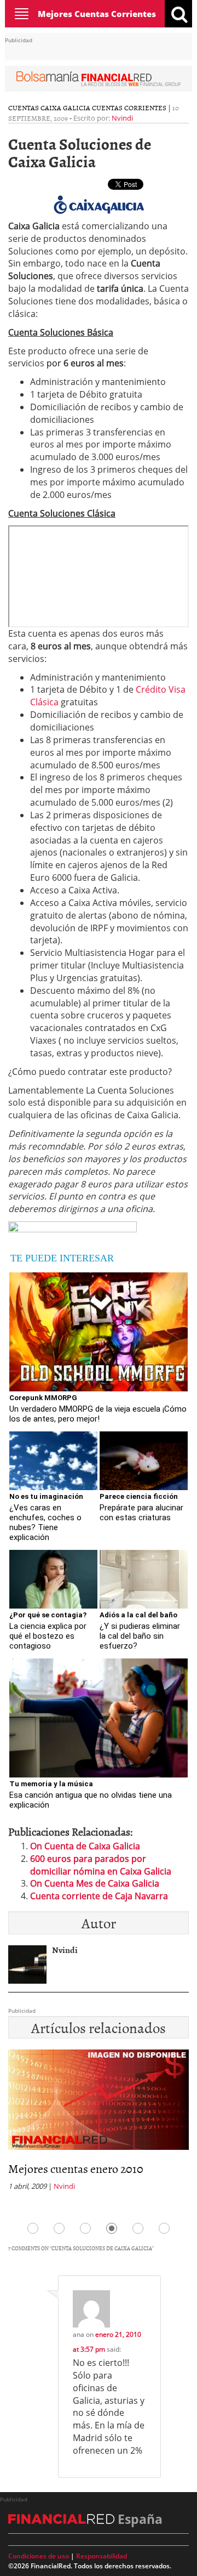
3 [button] (85, 2228)
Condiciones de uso (39, 2556)
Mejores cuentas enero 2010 (76, 2168)
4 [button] (112, 2228)
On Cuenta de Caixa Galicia (85, 1846)
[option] (99, 2124)
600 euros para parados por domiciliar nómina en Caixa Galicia (101, 1865)
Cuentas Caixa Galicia (49, 107)
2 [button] (59, 2228)
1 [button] (33, 2228)
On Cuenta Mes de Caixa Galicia (95, 1883)
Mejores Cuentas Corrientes (97, 14)
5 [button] (138, 2228)
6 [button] (164, 2228)
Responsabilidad (102, 2556)
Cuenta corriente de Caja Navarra (99, 1896)
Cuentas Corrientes (129, 107)
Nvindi (122, 118)
